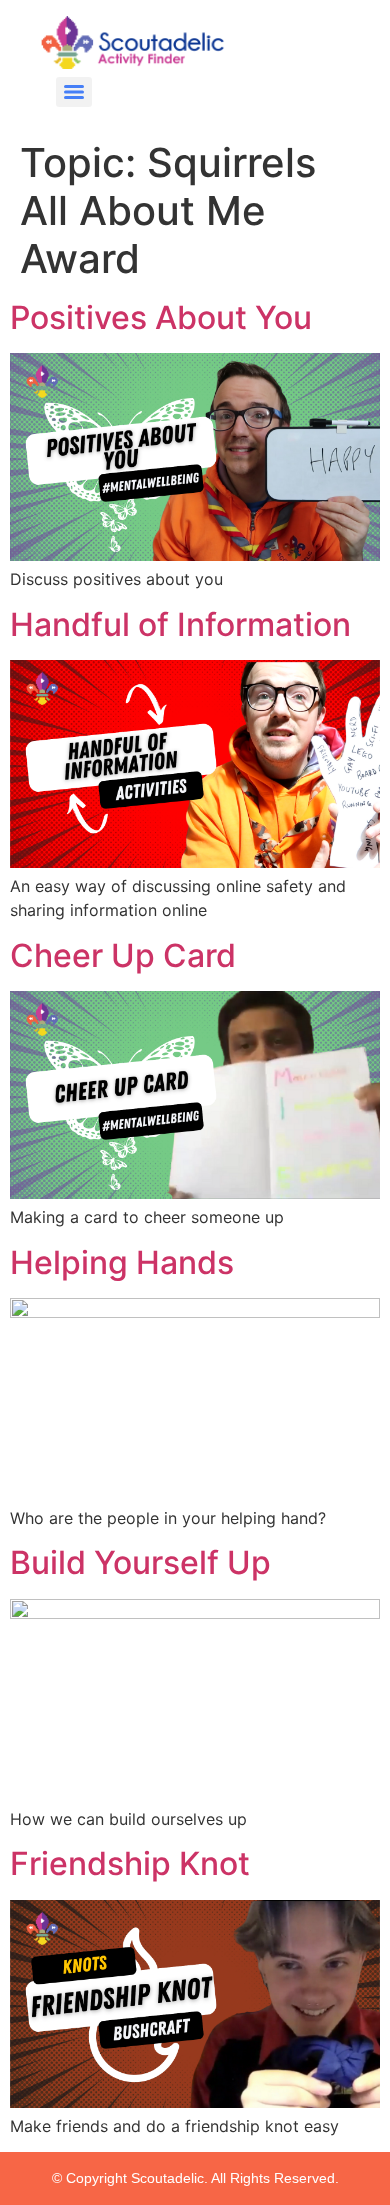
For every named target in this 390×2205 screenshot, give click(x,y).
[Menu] (74, 92)
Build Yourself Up (140, 1562)
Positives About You (161, 317)
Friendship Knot (130, 1863)
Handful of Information (180, 624)
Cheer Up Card (123, 955)
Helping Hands (122, 1262)
